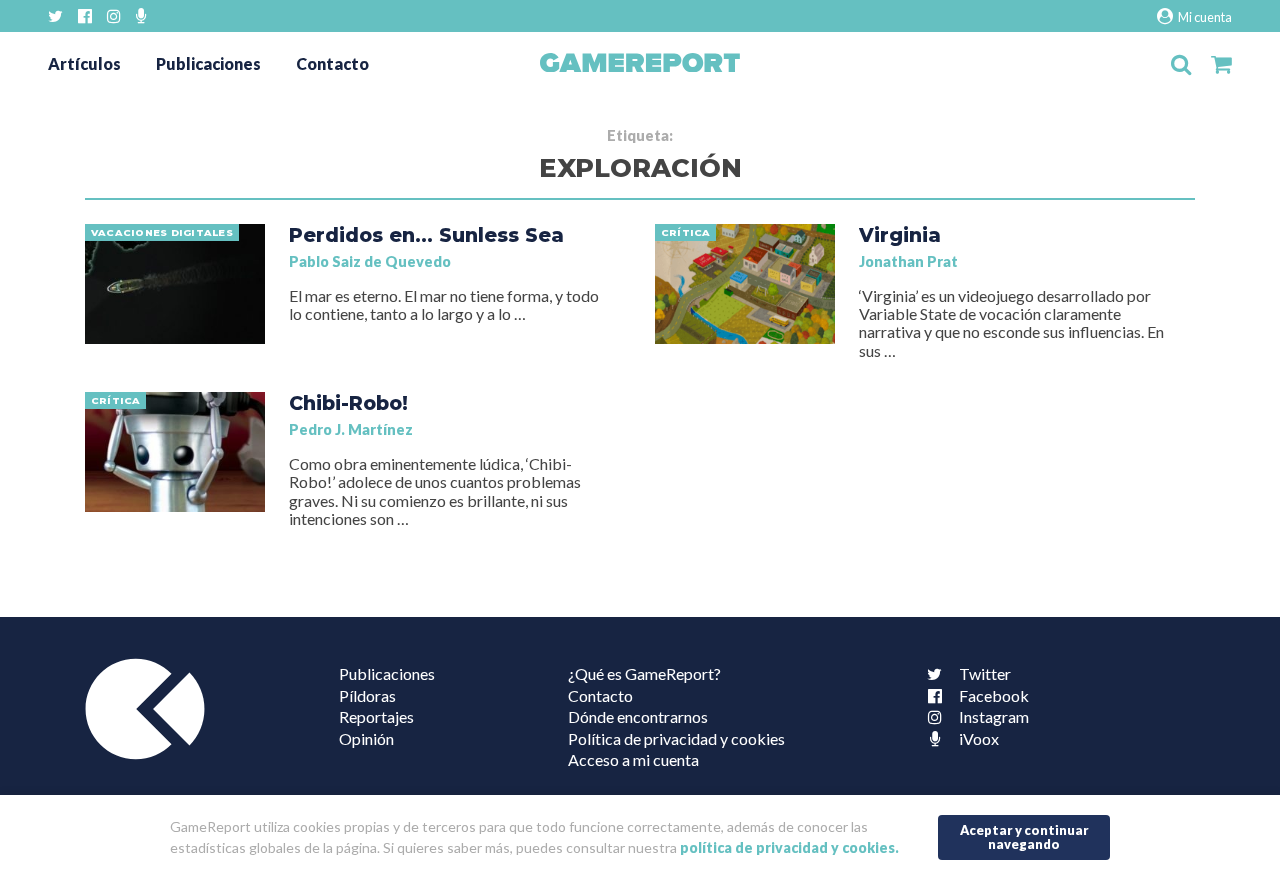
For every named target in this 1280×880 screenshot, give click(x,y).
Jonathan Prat (908, 261)
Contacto (332, 63)
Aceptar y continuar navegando (1024, 837)
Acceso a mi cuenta (633, 759)
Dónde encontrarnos (638, 716)
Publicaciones (208, 63)
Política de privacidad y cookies (676, 738)
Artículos (84, 63)
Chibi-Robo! (348, 403)
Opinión (366, 738)
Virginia (900, 235)
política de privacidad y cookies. (789, 848)
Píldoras (367, 695)
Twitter (985, 673)
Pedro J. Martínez (351, 429)
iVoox (979, 738)
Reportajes (376, 716)
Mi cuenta (1204, 17)
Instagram (994, 716)
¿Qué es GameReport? (644, 673)
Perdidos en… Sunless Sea (426, 235)
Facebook (994, 695)
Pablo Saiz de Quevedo (370, 261)
